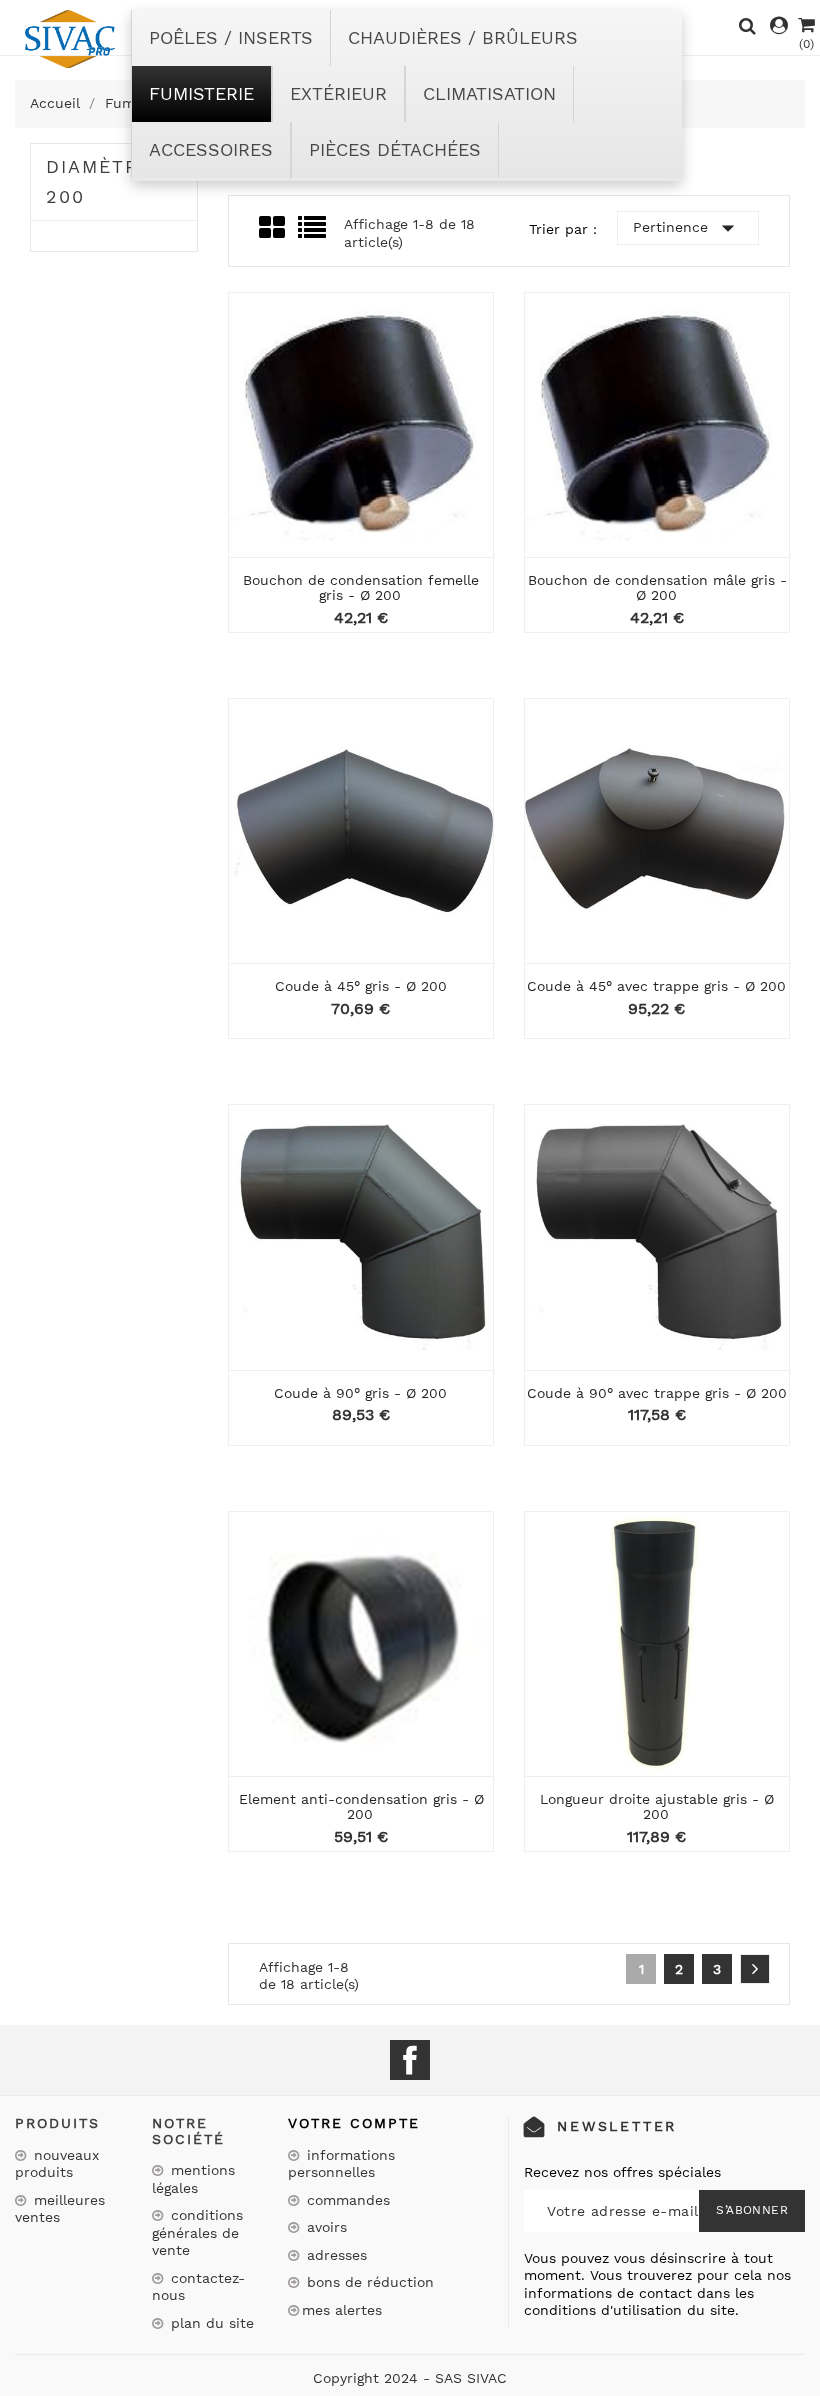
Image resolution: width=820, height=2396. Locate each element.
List (313, 233)
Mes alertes (342, 2310)
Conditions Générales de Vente (197, 2232)
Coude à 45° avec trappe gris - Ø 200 (656, 986)
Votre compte (354, 2123)
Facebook (410, 2060)
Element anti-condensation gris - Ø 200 (361, 1806)
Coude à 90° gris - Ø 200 (360, 1393)
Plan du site (210, 2323)
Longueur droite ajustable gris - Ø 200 (657, 1806)
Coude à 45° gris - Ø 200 (361, 986)
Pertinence (688, 228)
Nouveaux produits (57, 2164)
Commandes (346, 2200)
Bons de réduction (368, 2282)
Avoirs (324, 2227)
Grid (273, 228)
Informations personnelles (341, 2164)
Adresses (334, 2255)
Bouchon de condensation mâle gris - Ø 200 (657, 587)
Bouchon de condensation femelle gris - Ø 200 (361, 587)
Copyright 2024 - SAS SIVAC (410, 2378)
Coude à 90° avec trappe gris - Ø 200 (657, 1393)
